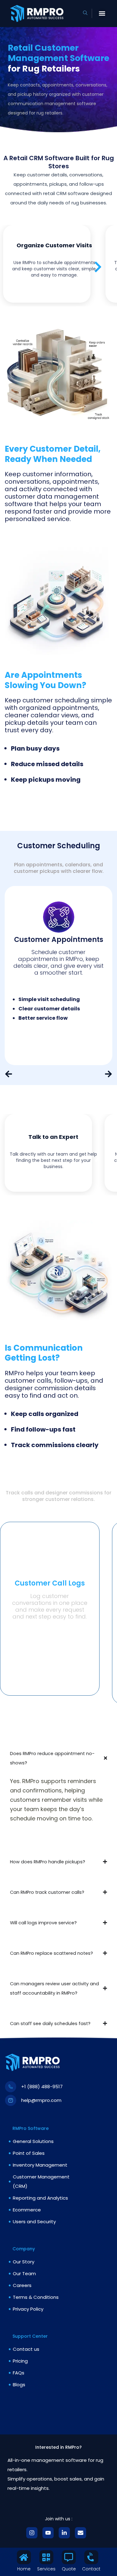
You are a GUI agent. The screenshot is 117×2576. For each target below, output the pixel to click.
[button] (102, 14)
